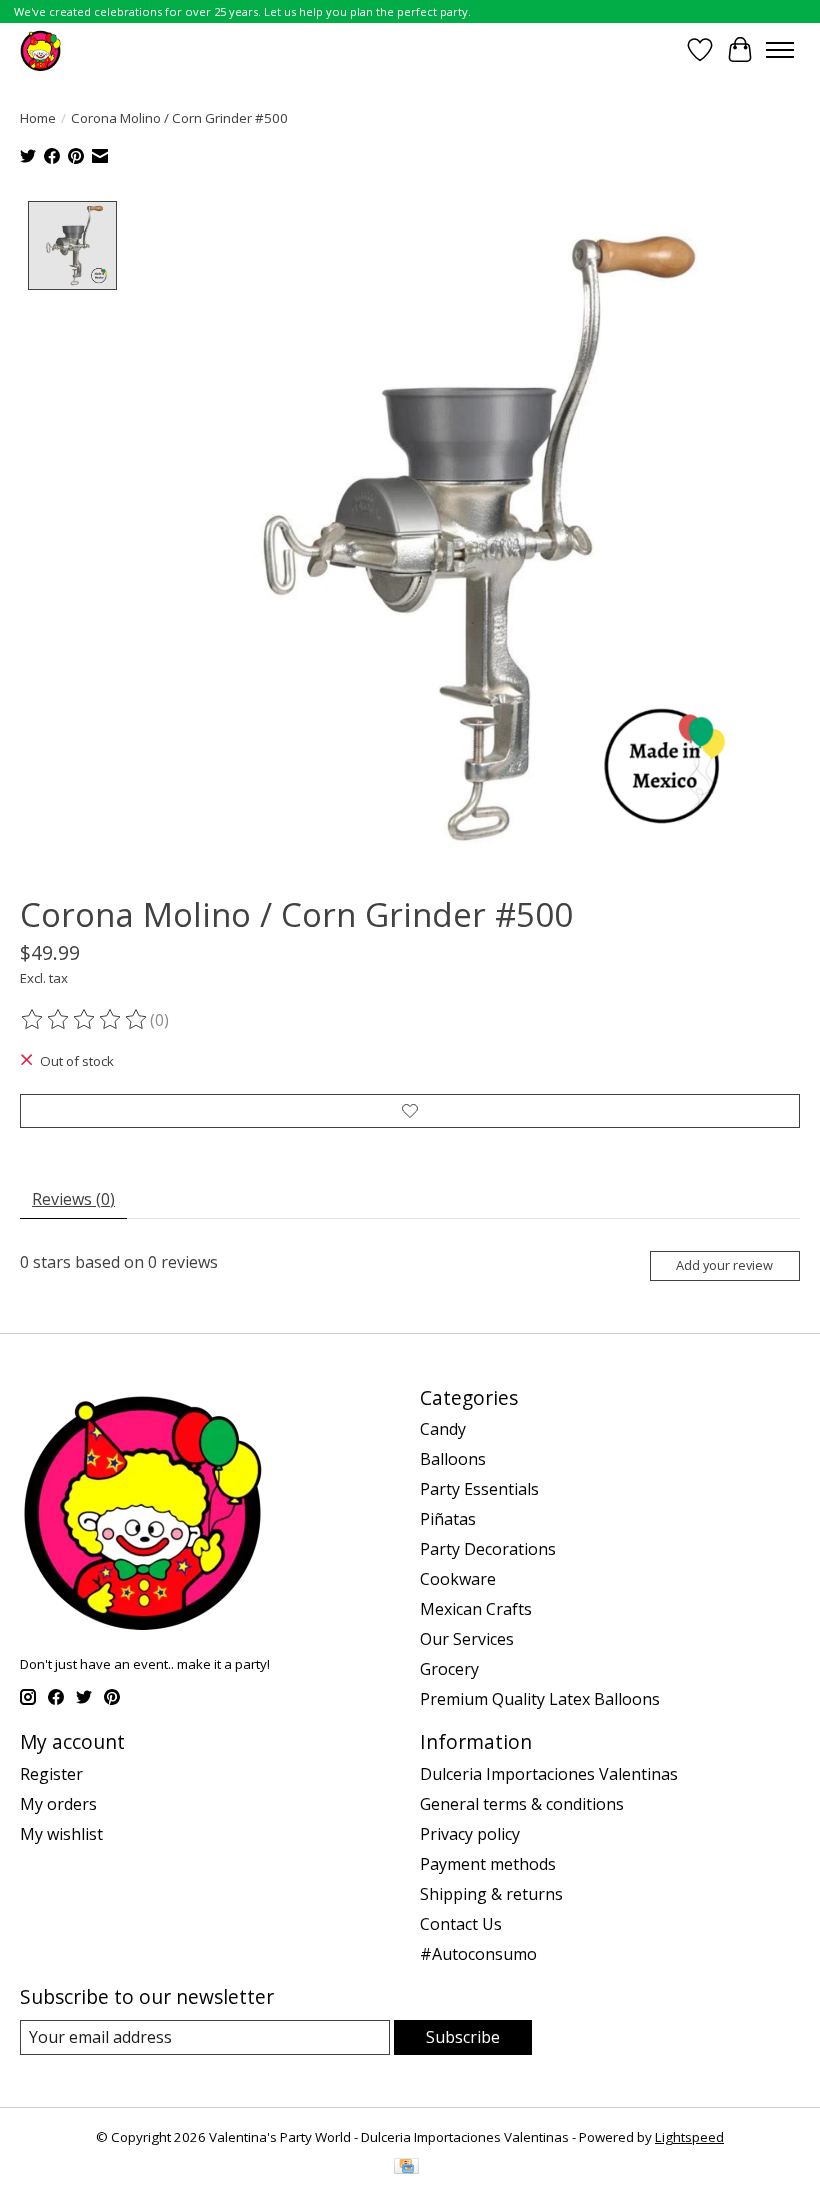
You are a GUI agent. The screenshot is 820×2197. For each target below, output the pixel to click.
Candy (443, 1429)
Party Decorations (488, 1549)
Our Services (467, 1639)
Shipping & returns (491, 1894)
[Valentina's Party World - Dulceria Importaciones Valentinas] (40, 49)
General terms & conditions (522, 1804)
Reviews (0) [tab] (73, 1199)
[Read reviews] (85, 1020)
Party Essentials (479, 1489)
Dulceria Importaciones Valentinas (549, 1774)
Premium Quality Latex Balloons (540, 1699)
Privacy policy (470, 1834)
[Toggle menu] (780, 50)
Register (51, 1774)
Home (38, 118)
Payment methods (488, 1864)
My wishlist (61, 1834)
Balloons (453, 1459)
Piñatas (448, 1519)
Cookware (458, 1579)
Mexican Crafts (476, 1609)
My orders (58, 1804)
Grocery (449, 1669)
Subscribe (463, 2037)
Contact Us (461, 1924)
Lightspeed (689, 2137)
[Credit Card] (406, 2168)
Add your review (724, 1265)
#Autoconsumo (478, 1954)
